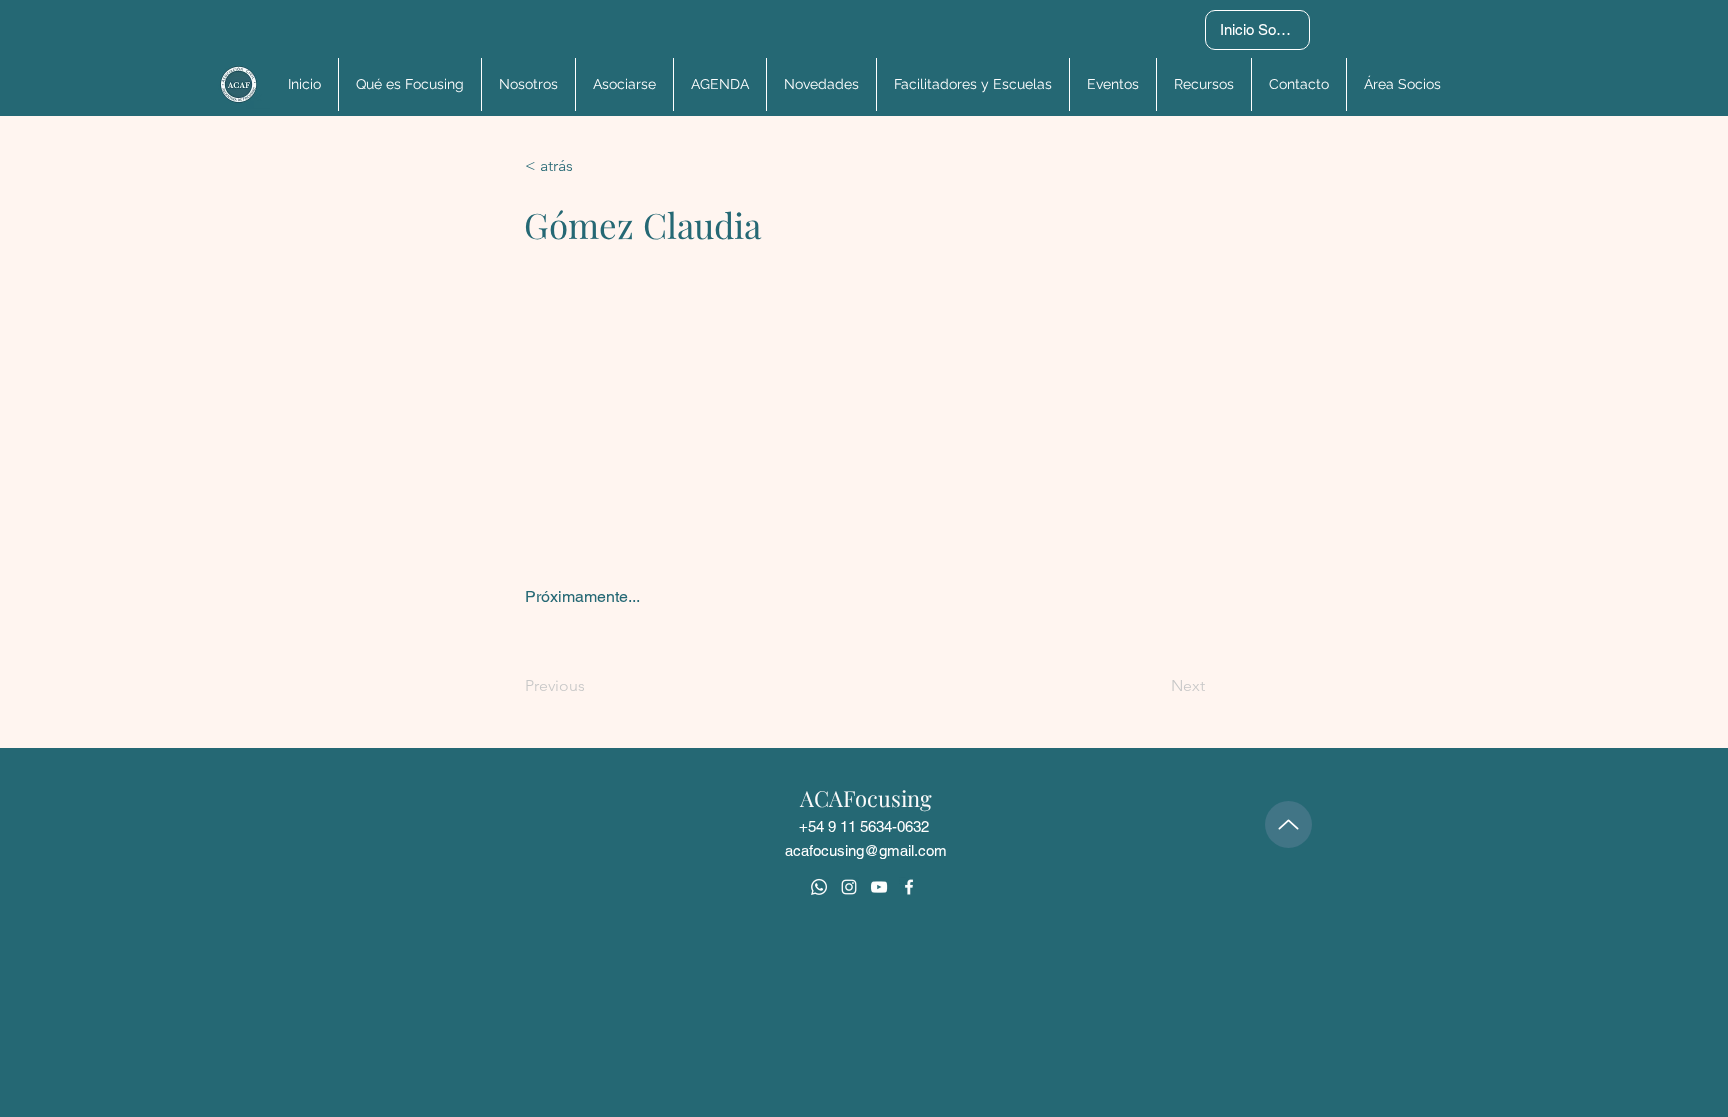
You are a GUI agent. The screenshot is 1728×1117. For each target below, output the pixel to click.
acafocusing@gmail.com (866, 850)
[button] (1401, 84)
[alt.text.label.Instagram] (849, 887)
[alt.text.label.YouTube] (879, 887)
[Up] (1288, 824)
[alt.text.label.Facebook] (909, 887)
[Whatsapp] (819, 887)
